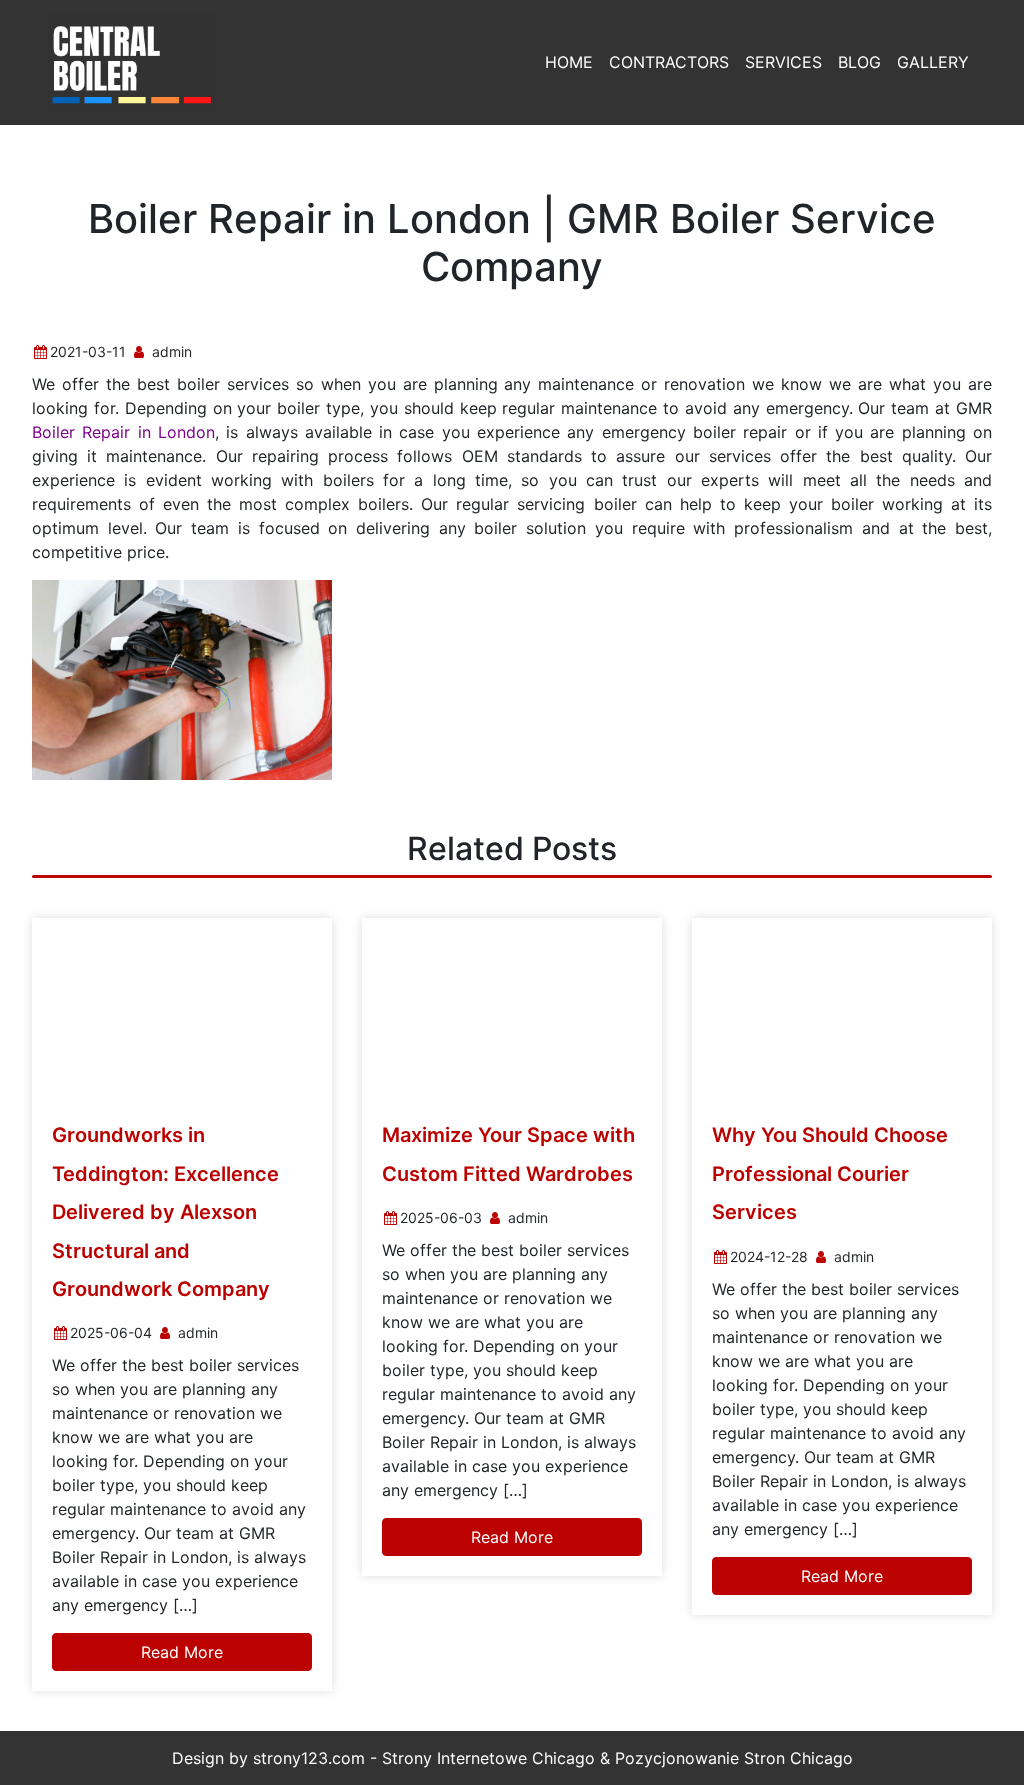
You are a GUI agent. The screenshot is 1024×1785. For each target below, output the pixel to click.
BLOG (859, 62)
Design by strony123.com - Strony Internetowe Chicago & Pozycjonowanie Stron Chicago (512, 1758)
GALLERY (933, 62)
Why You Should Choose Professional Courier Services (830, 1173)
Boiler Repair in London (123, 432)
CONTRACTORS (669, 62)
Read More (182, 1652)
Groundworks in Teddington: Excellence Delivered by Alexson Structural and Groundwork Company (165, 1212)
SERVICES (783, 62)
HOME (569, 62)
